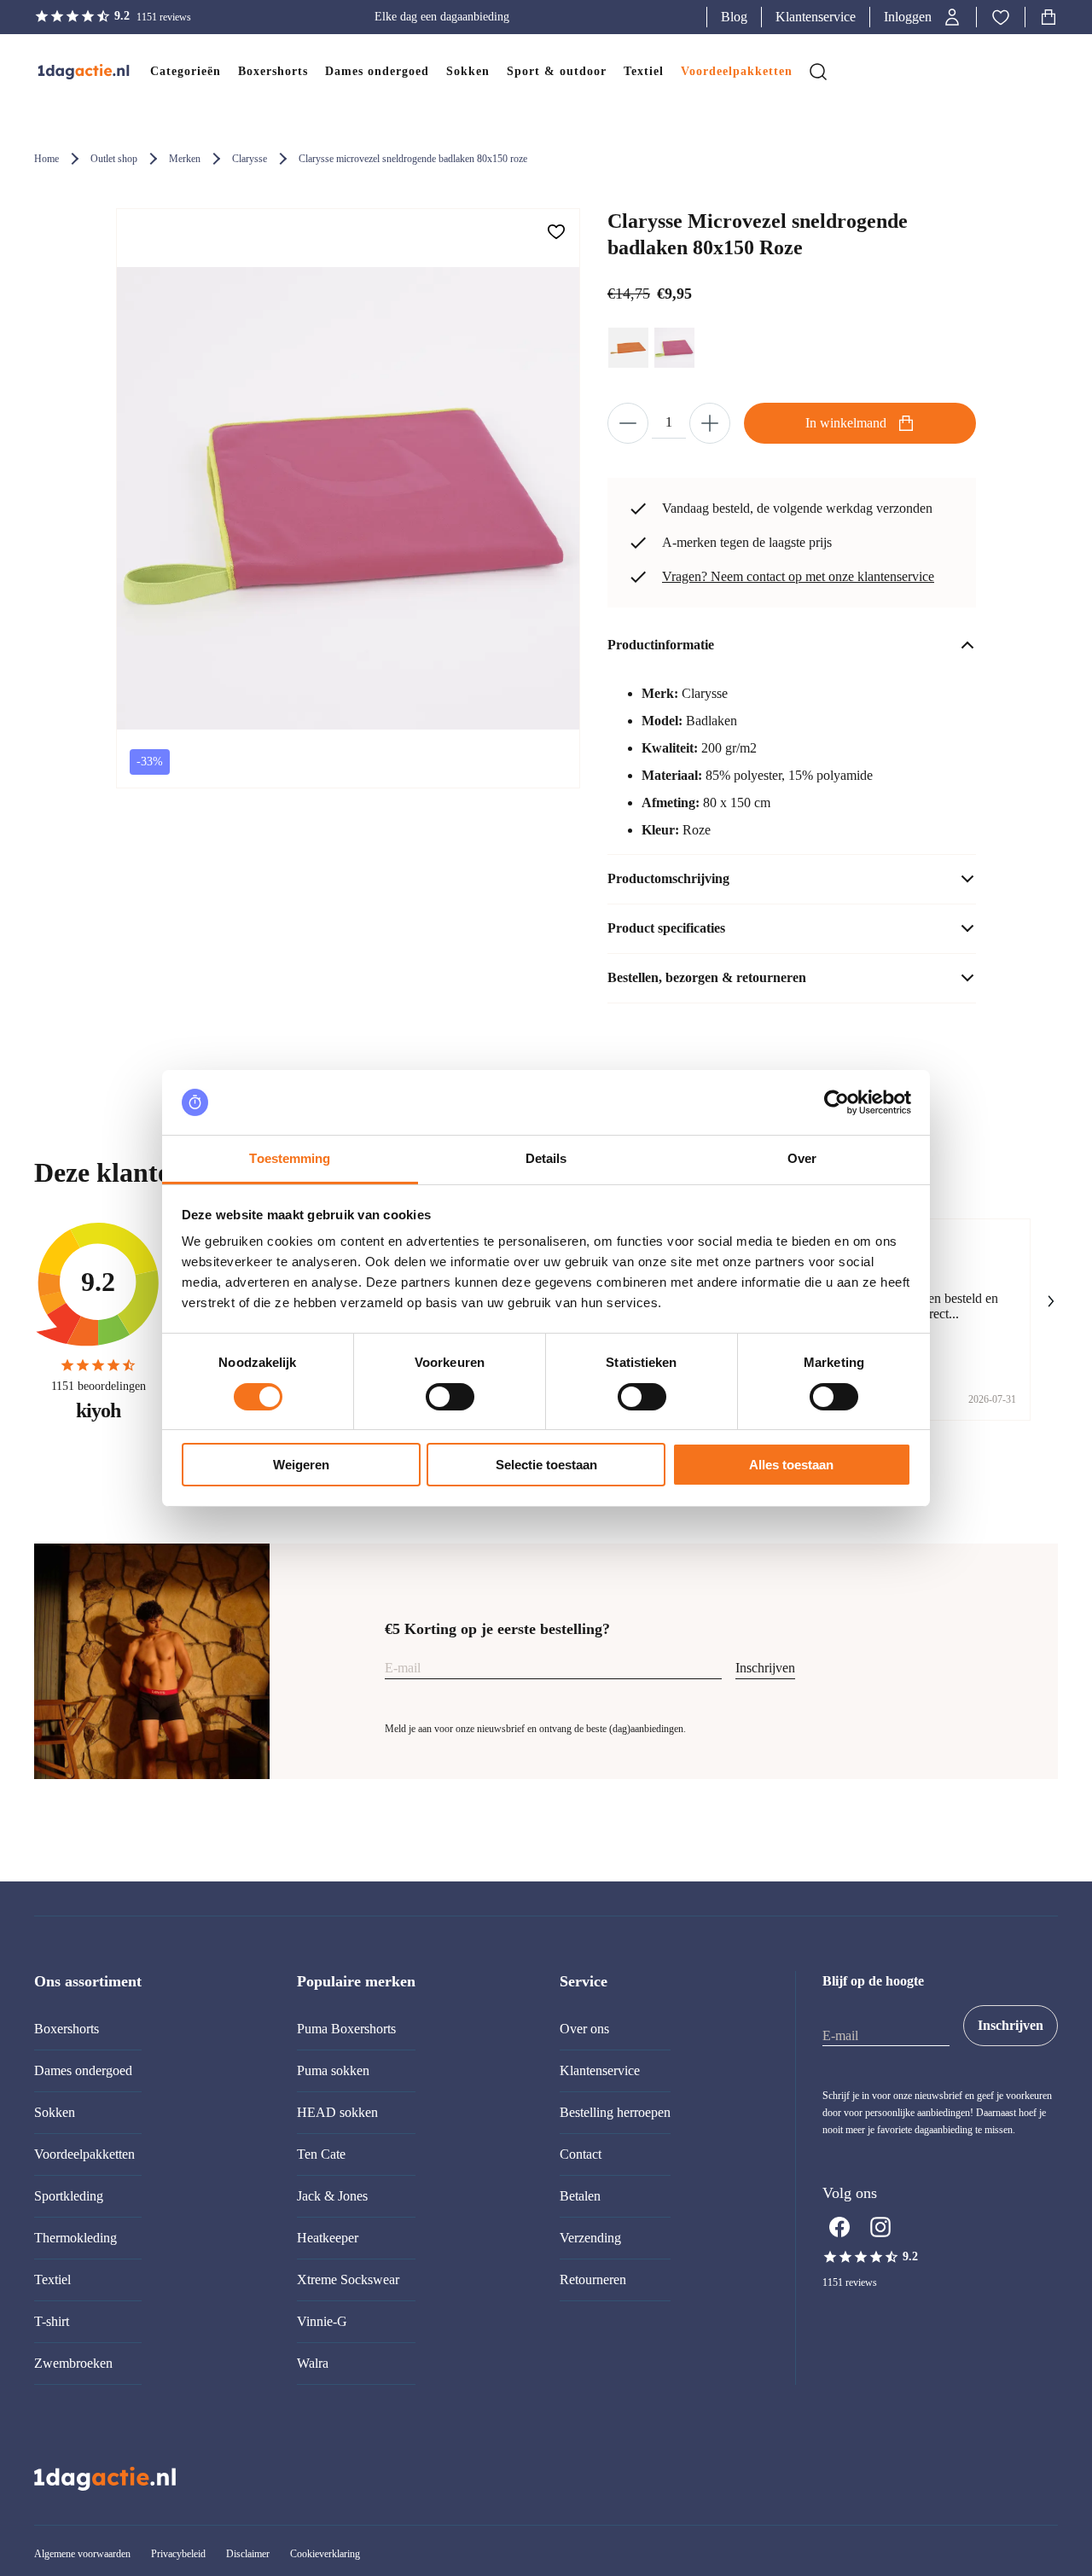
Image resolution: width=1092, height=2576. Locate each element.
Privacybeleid (178, 2554)
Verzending (590, 2238)
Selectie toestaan (546, 1465)
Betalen (580, 2196)
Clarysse (250, 159)
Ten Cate (321, 2154)
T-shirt (52, 2321)
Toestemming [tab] (290, 1158)
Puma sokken (333, 2070)
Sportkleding (69, 2196)
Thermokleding (76, 2238)
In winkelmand (846, 423)
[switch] (450, 1397)
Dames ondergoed (83, 2070)
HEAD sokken (337, 2112)
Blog (734, 17)
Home (46, 159)
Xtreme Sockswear (348, 2279)
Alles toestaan (791, 1465)
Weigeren (301, 1465)
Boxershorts (67, 2029)
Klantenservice (816, 17)
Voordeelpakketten (84, 2154)
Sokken (55, 2112)
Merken (185, 159)
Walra (313, 2363)
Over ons (584, 2029)
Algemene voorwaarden (82, 2554)
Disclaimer (248, 2554)
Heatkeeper (328, 2238)
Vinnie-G (322, 2321)
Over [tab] (802, 1158)
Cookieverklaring (325, 2554)
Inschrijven (765, 1668)
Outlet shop (114, 159)
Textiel (52, 2279)
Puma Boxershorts (346, 2029)
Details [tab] (546, 1158)
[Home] (67, 72)
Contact (581, 2154)
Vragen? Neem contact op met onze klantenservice (798, 576)
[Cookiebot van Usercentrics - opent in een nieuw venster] (836, 1102)
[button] (923, 17)
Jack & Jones (332, 2196)
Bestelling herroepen (615, 2112)
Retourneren (593, 2279)
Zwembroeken (73, 2363)
